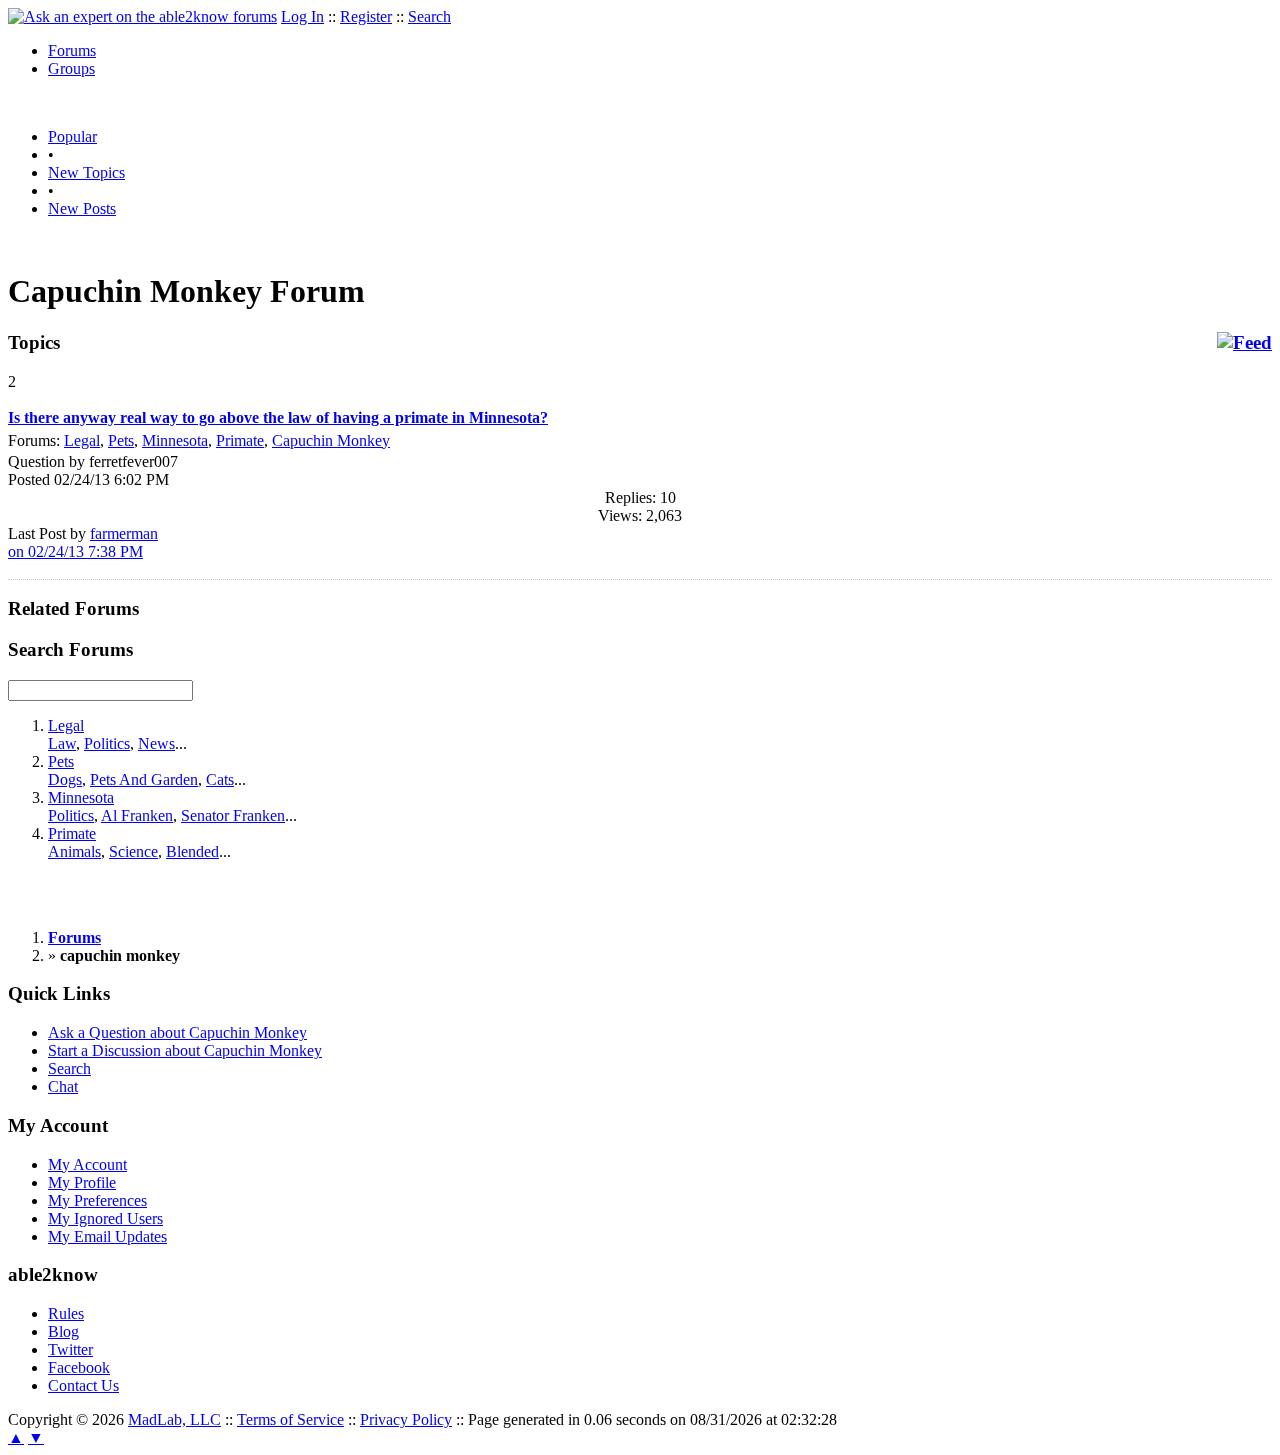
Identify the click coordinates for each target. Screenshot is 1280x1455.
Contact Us (83, 1385)
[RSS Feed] (1244, 343)
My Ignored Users (105, 1218)
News (156, 743)
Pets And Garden (144, 779)
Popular (72, 136)
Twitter (70, 1349)
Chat (63, 1086)
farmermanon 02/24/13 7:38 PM (83, 542)
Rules (66, 1313)
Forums (72, 50)
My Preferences (97, 1200)
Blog (63, 1331)
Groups (71, 68)
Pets (121, 440)
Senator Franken (233, 815)
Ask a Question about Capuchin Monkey (177, 1032)
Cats (220, 779)
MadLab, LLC (174, 1419)
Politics (107, 743)
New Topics (86, 172)
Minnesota (175, 440)
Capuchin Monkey (331, 440)
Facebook (79, 1367)
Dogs (65, 779)
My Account (87, 1164)
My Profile (82, 1182)
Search (429, 16)
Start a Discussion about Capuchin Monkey (185, 1050)
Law (62, 743)
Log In (302, 16)
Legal (82, 440)
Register (366, 16)
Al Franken (137, 815)
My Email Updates (107, 1236)
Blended (192, 851)
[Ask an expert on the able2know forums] (142, 16)
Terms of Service (290, 1419)
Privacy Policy (406, 1419)
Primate (240, 440)
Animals (74, 851)
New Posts (82, 208)
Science (133, 851)
